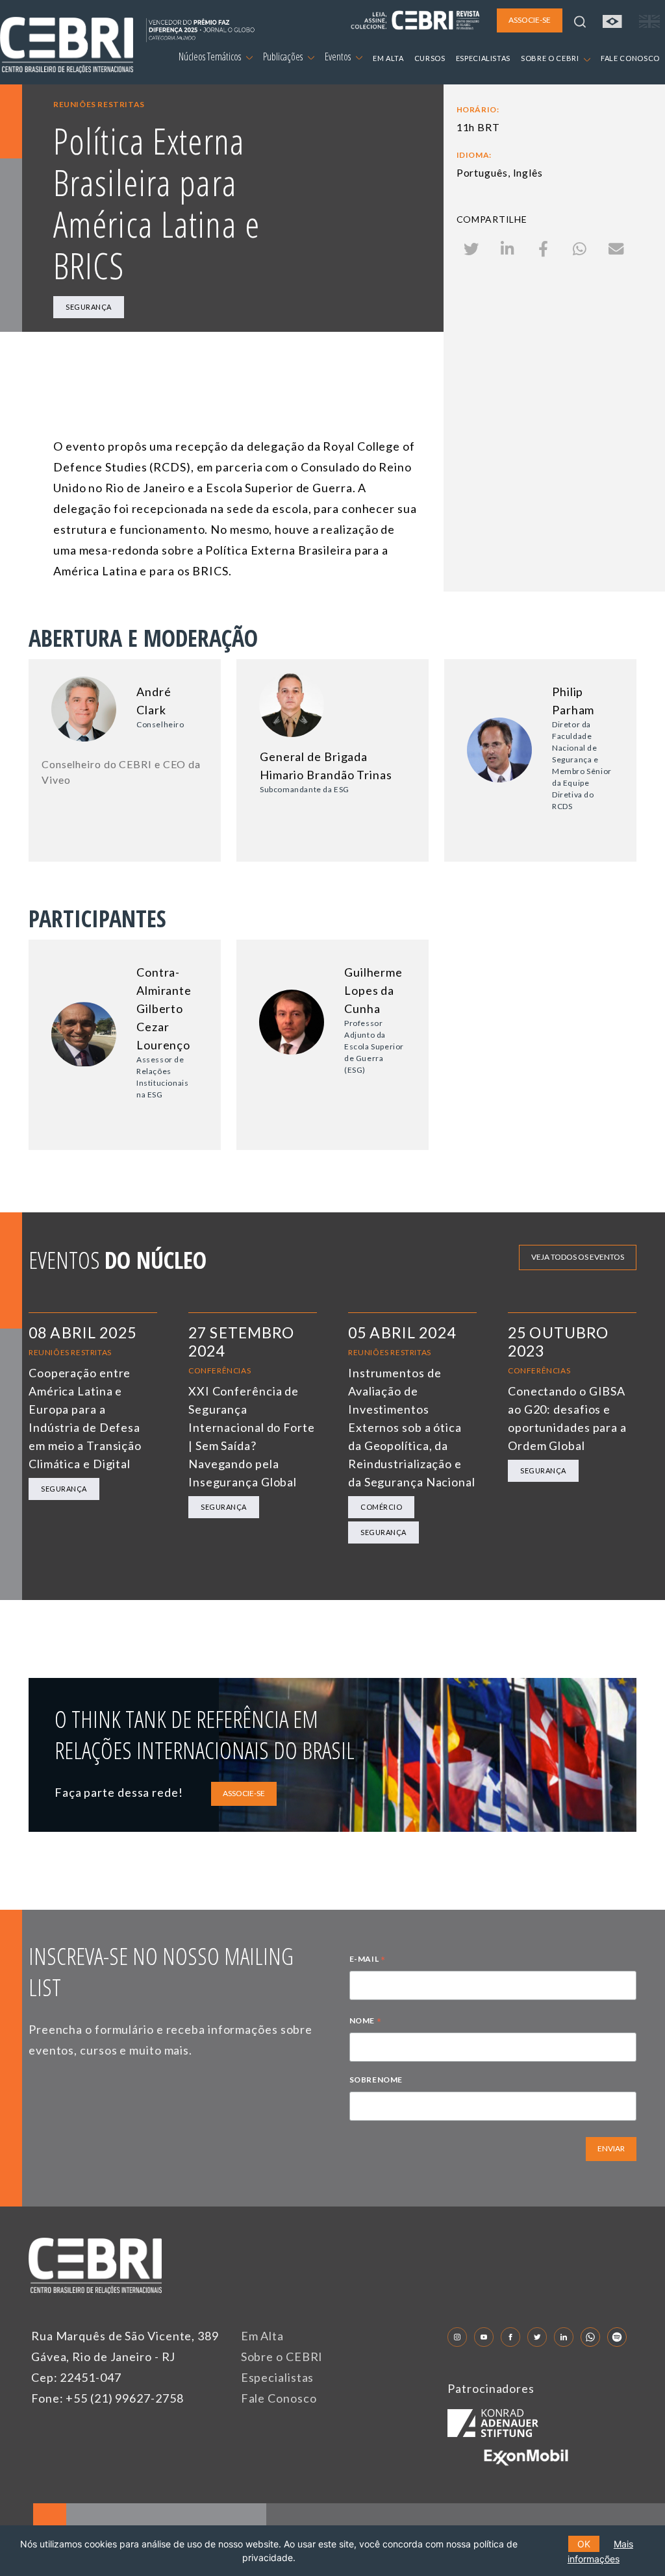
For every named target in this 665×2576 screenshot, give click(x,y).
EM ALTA (388, 58)
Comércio (381, 1507)
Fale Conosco (279, 2398)
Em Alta (262, 2336)
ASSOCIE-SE (244, 1793)
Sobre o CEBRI (282, 2357)
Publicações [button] (284, 56)
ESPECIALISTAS (483, 58)
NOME (366, 2022)
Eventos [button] (339, 56)
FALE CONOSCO (630, 58)
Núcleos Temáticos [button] (211, 56)
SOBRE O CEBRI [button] (551, 58)
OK (584, 2544)
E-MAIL (368, 1960)
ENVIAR (611, 2148)
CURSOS (430, 58)
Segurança (89, 307)
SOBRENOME (376, 2080)
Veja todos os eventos (578, 1257)
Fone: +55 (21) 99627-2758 (107, 2398)
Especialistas (278, 2377)
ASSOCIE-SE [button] (530, 20)
